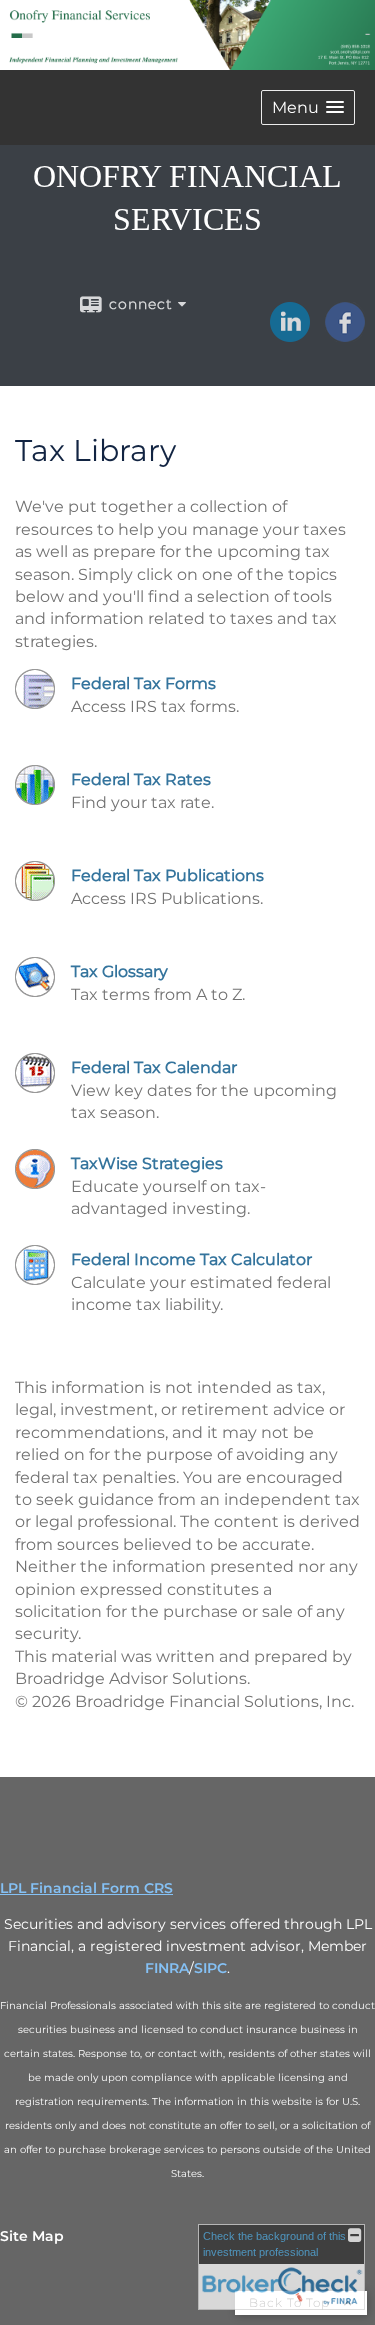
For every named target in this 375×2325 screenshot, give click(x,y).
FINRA (167, 1968)
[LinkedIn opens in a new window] (290, 335)
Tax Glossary (119, 971)
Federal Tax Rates (141, 779)
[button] (308, 107)
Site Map (32, 2236)
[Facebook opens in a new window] (345, 335)
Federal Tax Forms (143, 683)
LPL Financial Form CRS (86, 1888)
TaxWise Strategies (147, 1163)
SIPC (210, 1968)
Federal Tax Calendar (154, 1067)
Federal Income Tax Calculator (191, 1259)
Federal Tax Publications (167, 875)
